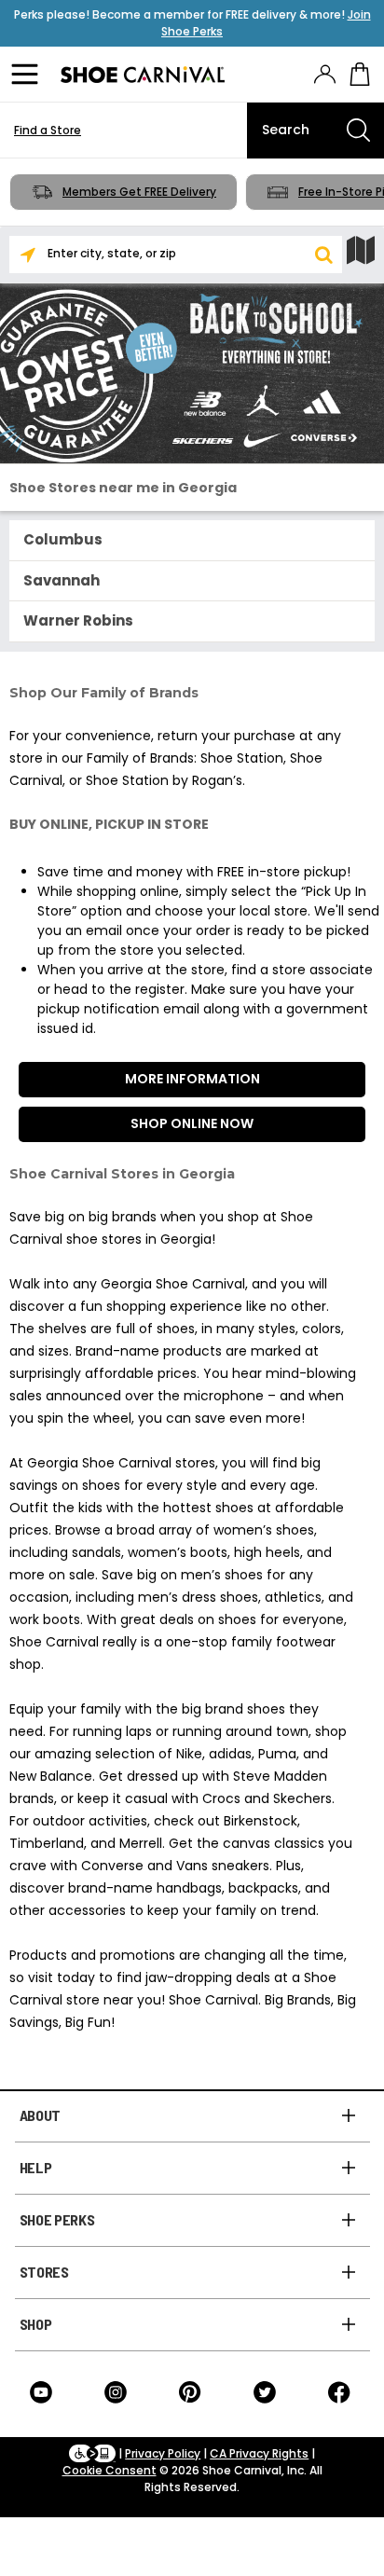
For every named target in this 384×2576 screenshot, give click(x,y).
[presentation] (325, 74)
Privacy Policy (163, 2453)
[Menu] (28, 75)
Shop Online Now (192, 1123)
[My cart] (360, 75)
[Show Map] (361, 251)
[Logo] (143, 75)
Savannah (62, 580)
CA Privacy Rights (259, 2453)
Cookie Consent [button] (110, 2470)
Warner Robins (78, 620)
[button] (323, 255)
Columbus (63, 539)
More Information (192, 1079)
